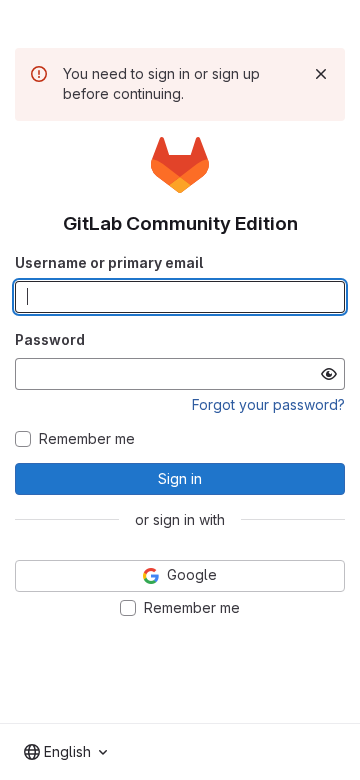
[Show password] (329, 374)
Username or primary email (109, 262)
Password (50, 339)
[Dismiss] (321, 74)
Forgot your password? (268, 404)
